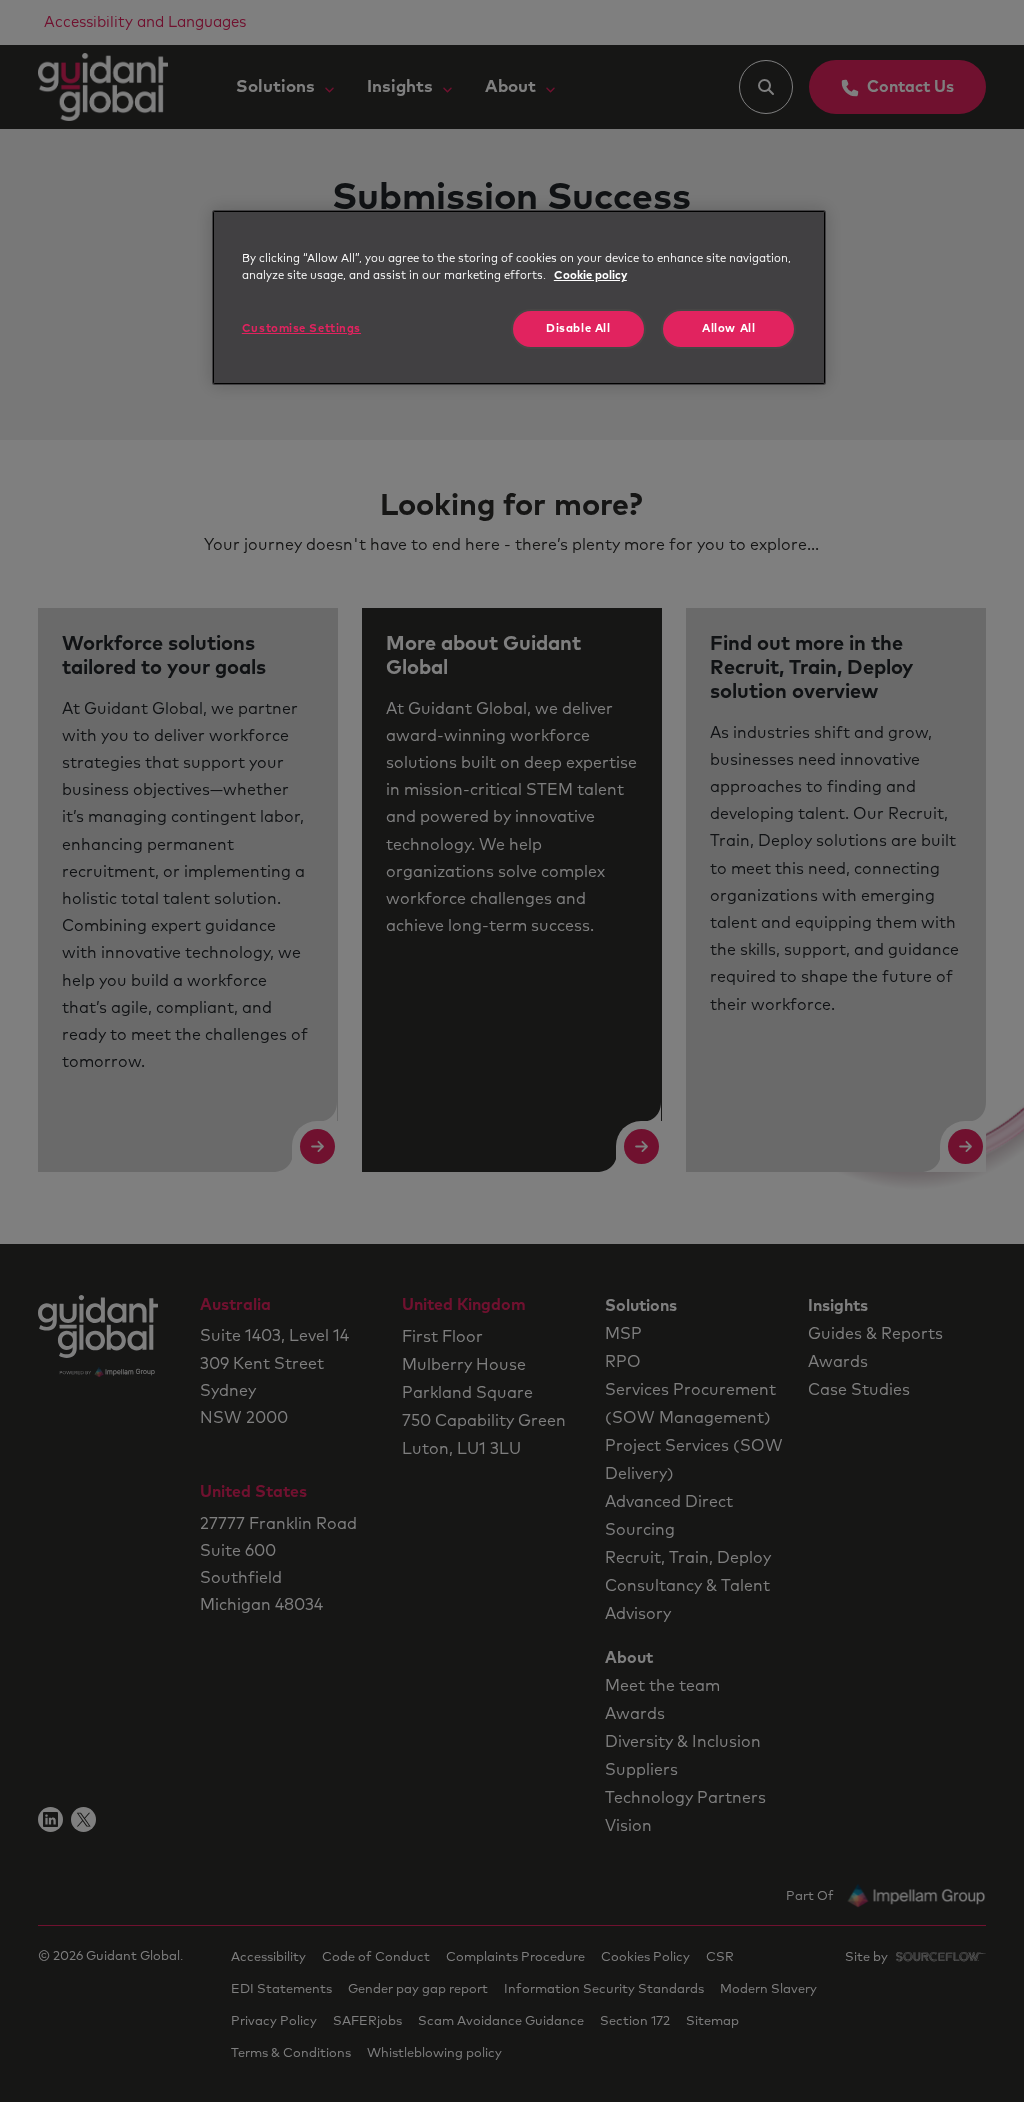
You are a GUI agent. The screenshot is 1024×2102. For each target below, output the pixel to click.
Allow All (728, 328)
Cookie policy (590, 275)
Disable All (578, 328)
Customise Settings (301, 328)
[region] (519, 297)
